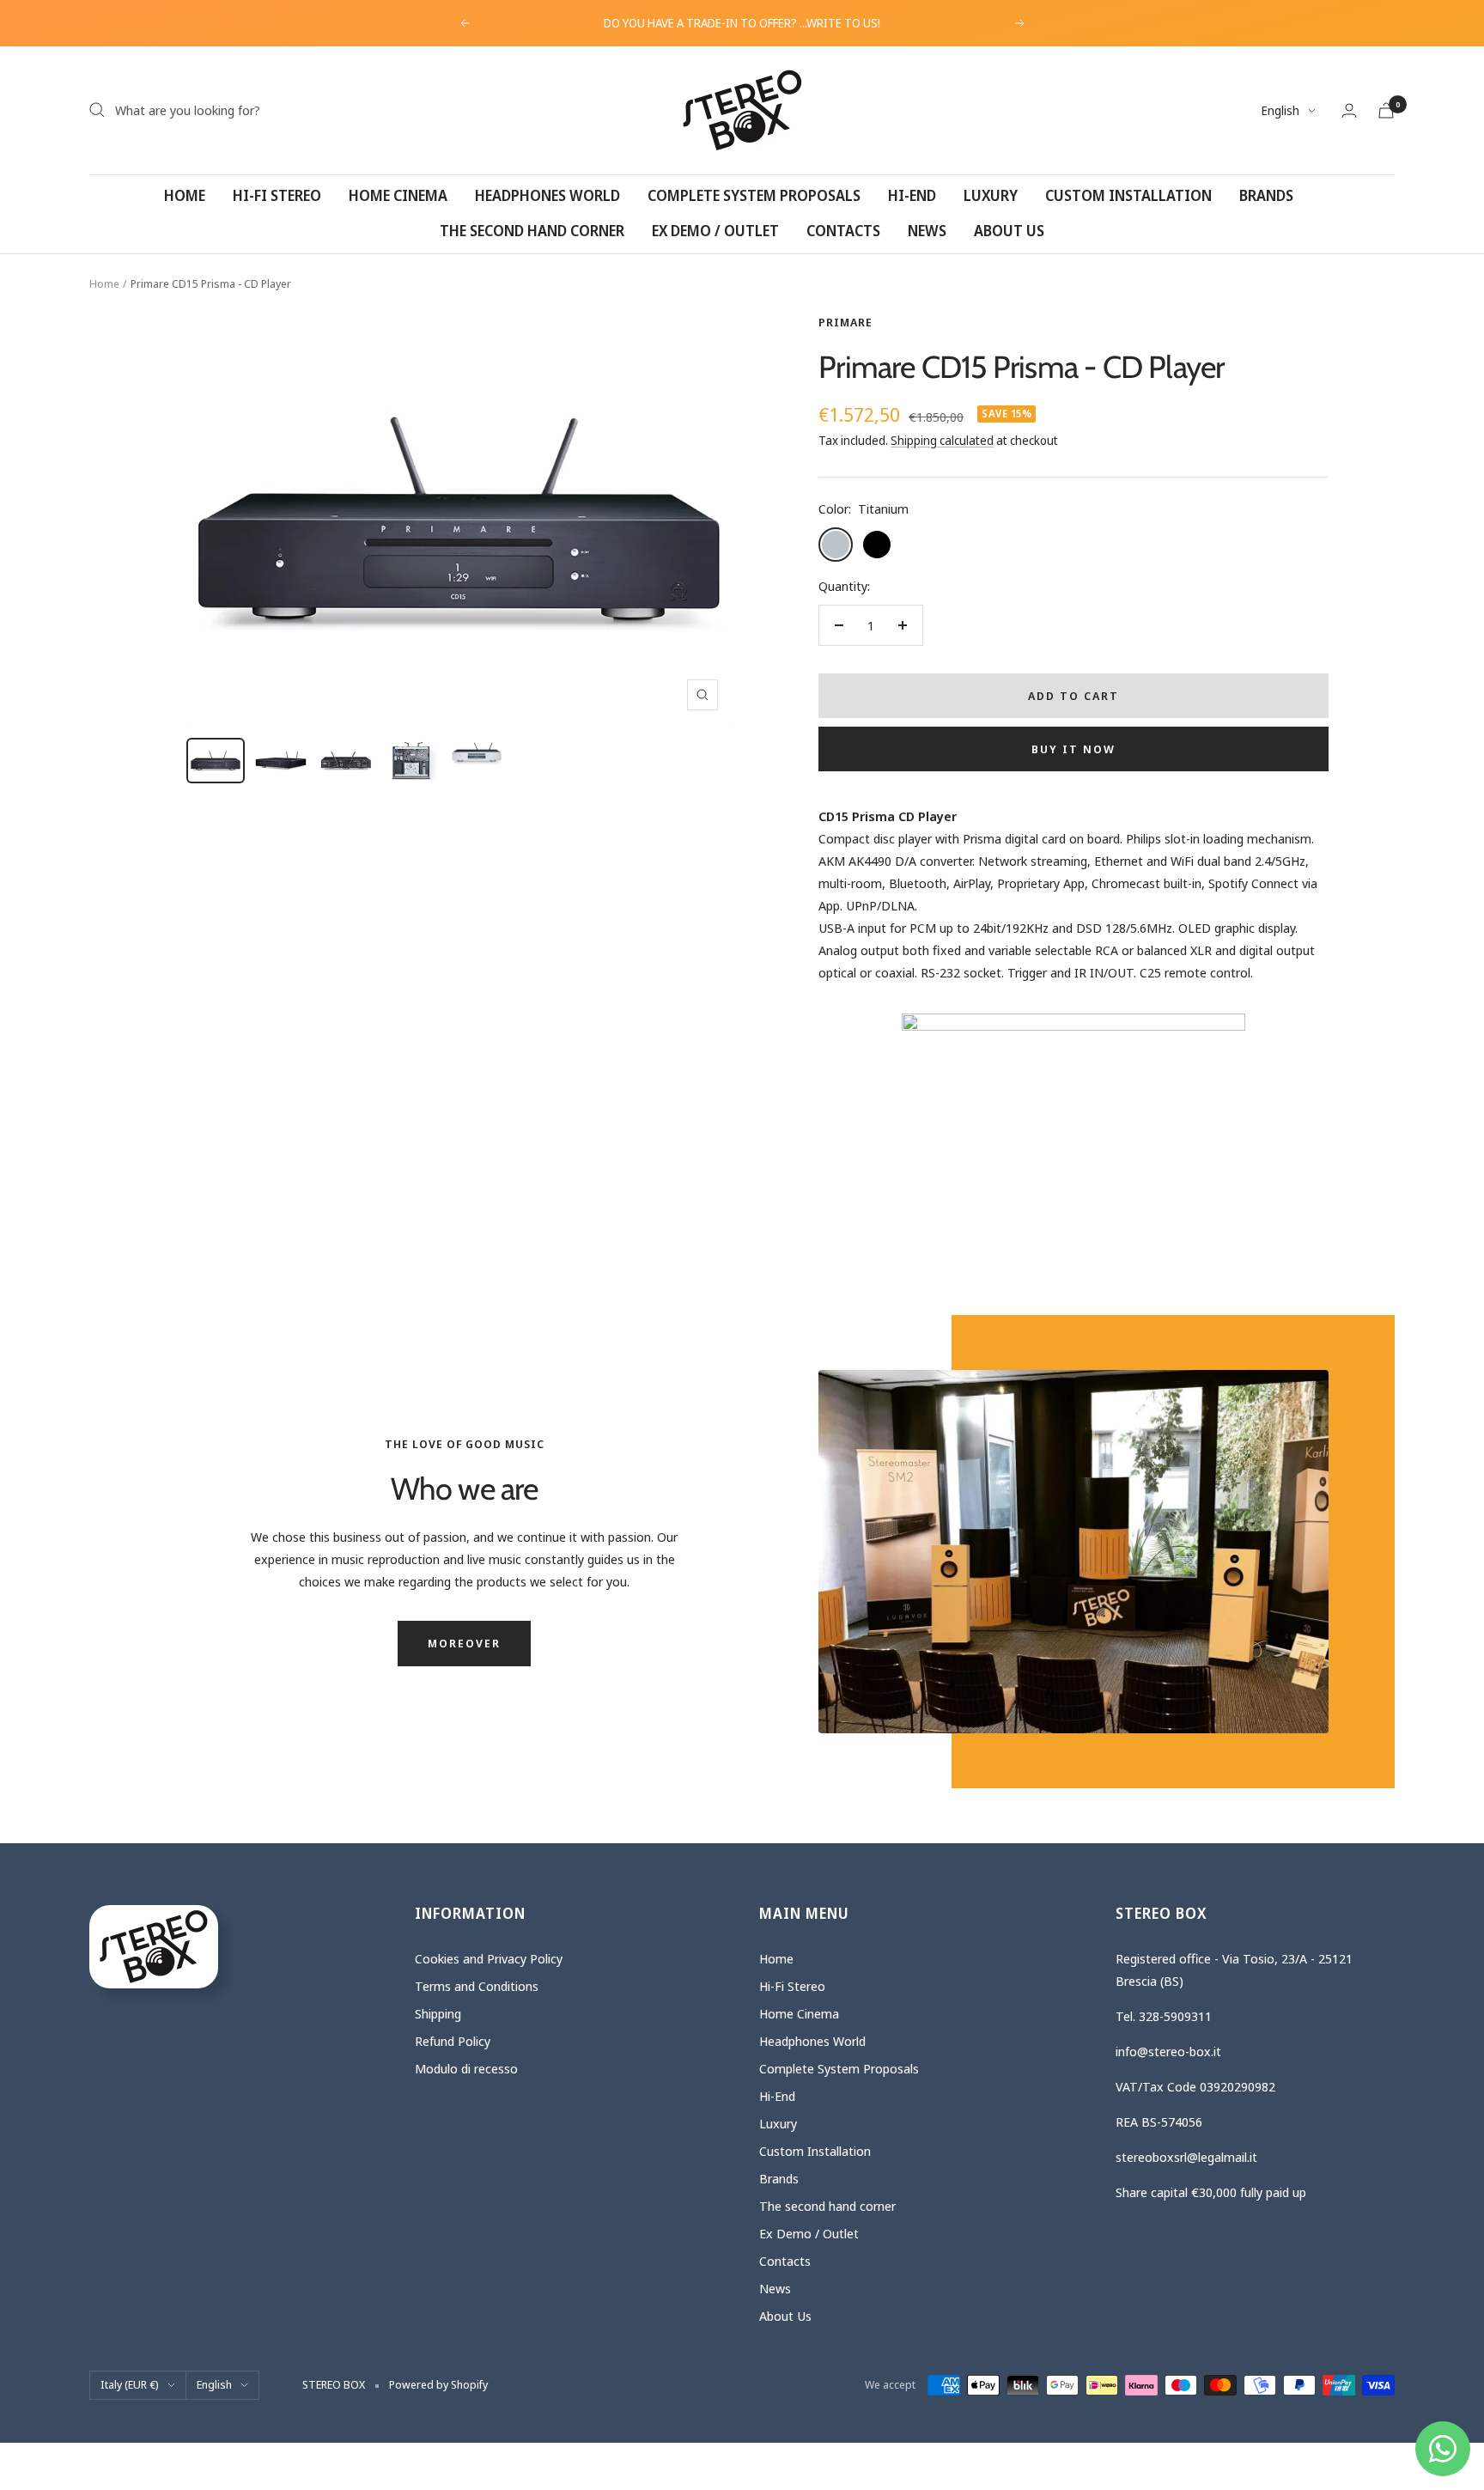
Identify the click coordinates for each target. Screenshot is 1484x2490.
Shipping (438, 2013)
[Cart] (1386, 110)
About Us (1009, 231)
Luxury (991, 195)
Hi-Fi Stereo (277, 195)
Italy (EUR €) (130, 2384)
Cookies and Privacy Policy (489, 1958)
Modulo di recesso (466, 2068)
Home (185, 195)
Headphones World (547, 195)
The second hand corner (532, 231)
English (1280, 110)
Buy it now (1073, 749)
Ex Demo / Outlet (715, 231)
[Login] (1349, 110)
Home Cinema (398, 195)
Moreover (464, 1643)
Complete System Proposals (754, 195)
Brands (1266, 195)
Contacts (843, 231)
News (927, 231)
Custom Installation (1128, 195)
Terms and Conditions (477, 1986)
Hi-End (912, 195)
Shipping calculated (942, 440)
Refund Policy (453, 2041)
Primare (845, 322)
